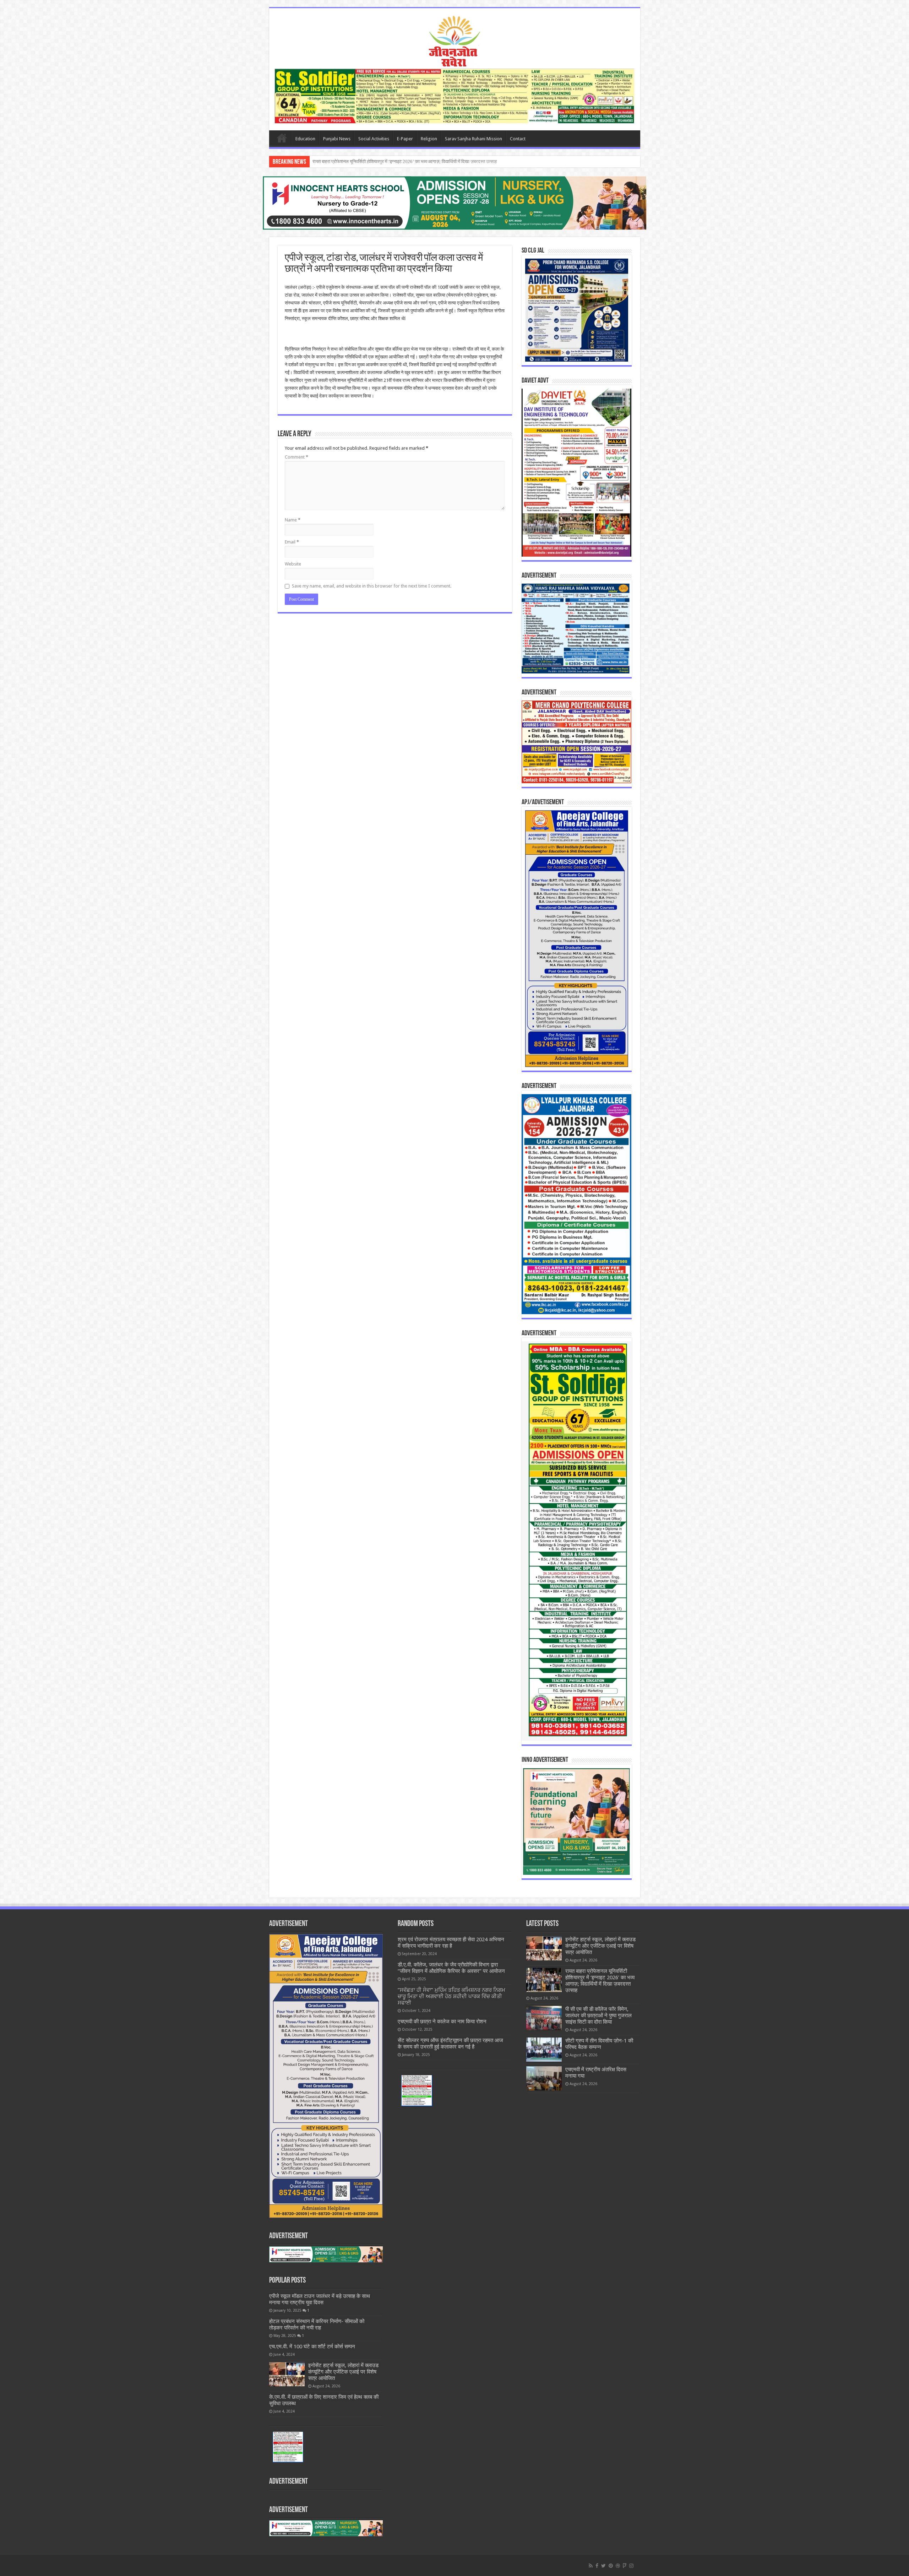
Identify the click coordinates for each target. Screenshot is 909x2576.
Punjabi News (337, 139)
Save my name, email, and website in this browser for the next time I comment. (372, 586)
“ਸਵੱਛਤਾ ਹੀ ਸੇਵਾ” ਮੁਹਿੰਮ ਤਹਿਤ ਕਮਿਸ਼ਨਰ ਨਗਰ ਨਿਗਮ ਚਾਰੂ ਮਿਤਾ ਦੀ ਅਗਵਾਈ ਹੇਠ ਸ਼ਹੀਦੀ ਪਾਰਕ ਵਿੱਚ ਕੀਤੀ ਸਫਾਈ (451, 1996)
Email (292, 542)
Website (293, 564)
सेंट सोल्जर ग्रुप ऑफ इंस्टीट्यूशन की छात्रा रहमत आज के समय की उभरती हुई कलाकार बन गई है (450, 2044)
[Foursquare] (625, 2566)
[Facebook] (597, 2566)
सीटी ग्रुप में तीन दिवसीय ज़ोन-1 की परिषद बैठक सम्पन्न (357, 161)
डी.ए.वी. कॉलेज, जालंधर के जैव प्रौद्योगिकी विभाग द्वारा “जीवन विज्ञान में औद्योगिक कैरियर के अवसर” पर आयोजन (451, 1968)
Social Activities (374, 139)
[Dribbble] (618, 2566)
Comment (296, 457)
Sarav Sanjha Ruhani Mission (473, 139)
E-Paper (405, 139)
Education (305, 139)
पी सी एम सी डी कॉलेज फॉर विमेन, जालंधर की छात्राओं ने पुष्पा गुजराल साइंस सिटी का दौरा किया (598, 2015)
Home (282, 138)
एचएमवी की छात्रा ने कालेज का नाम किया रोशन (442, 2022)
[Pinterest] (611, 2566)
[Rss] (591, 2566)
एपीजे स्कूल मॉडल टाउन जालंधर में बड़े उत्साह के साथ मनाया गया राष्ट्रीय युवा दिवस (320, 2299)
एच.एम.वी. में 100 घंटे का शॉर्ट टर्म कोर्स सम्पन (312, 2347)
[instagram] (631, 2566)
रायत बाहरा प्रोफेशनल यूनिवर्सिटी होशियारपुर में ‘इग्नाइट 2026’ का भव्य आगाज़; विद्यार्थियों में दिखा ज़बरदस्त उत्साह (600, 1981)
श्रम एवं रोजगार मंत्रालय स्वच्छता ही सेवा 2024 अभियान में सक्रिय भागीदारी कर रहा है (451, 1943)
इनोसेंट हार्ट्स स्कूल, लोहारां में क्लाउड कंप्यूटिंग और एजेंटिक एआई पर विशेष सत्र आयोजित (343, 2372)
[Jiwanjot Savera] (454, 40)
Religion (429, 139)
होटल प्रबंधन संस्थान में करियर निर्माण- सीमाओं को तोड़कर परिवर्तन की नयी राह (317, 2325)
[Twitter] (603, 2566)
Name (293, 520)
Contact (518, 139)
